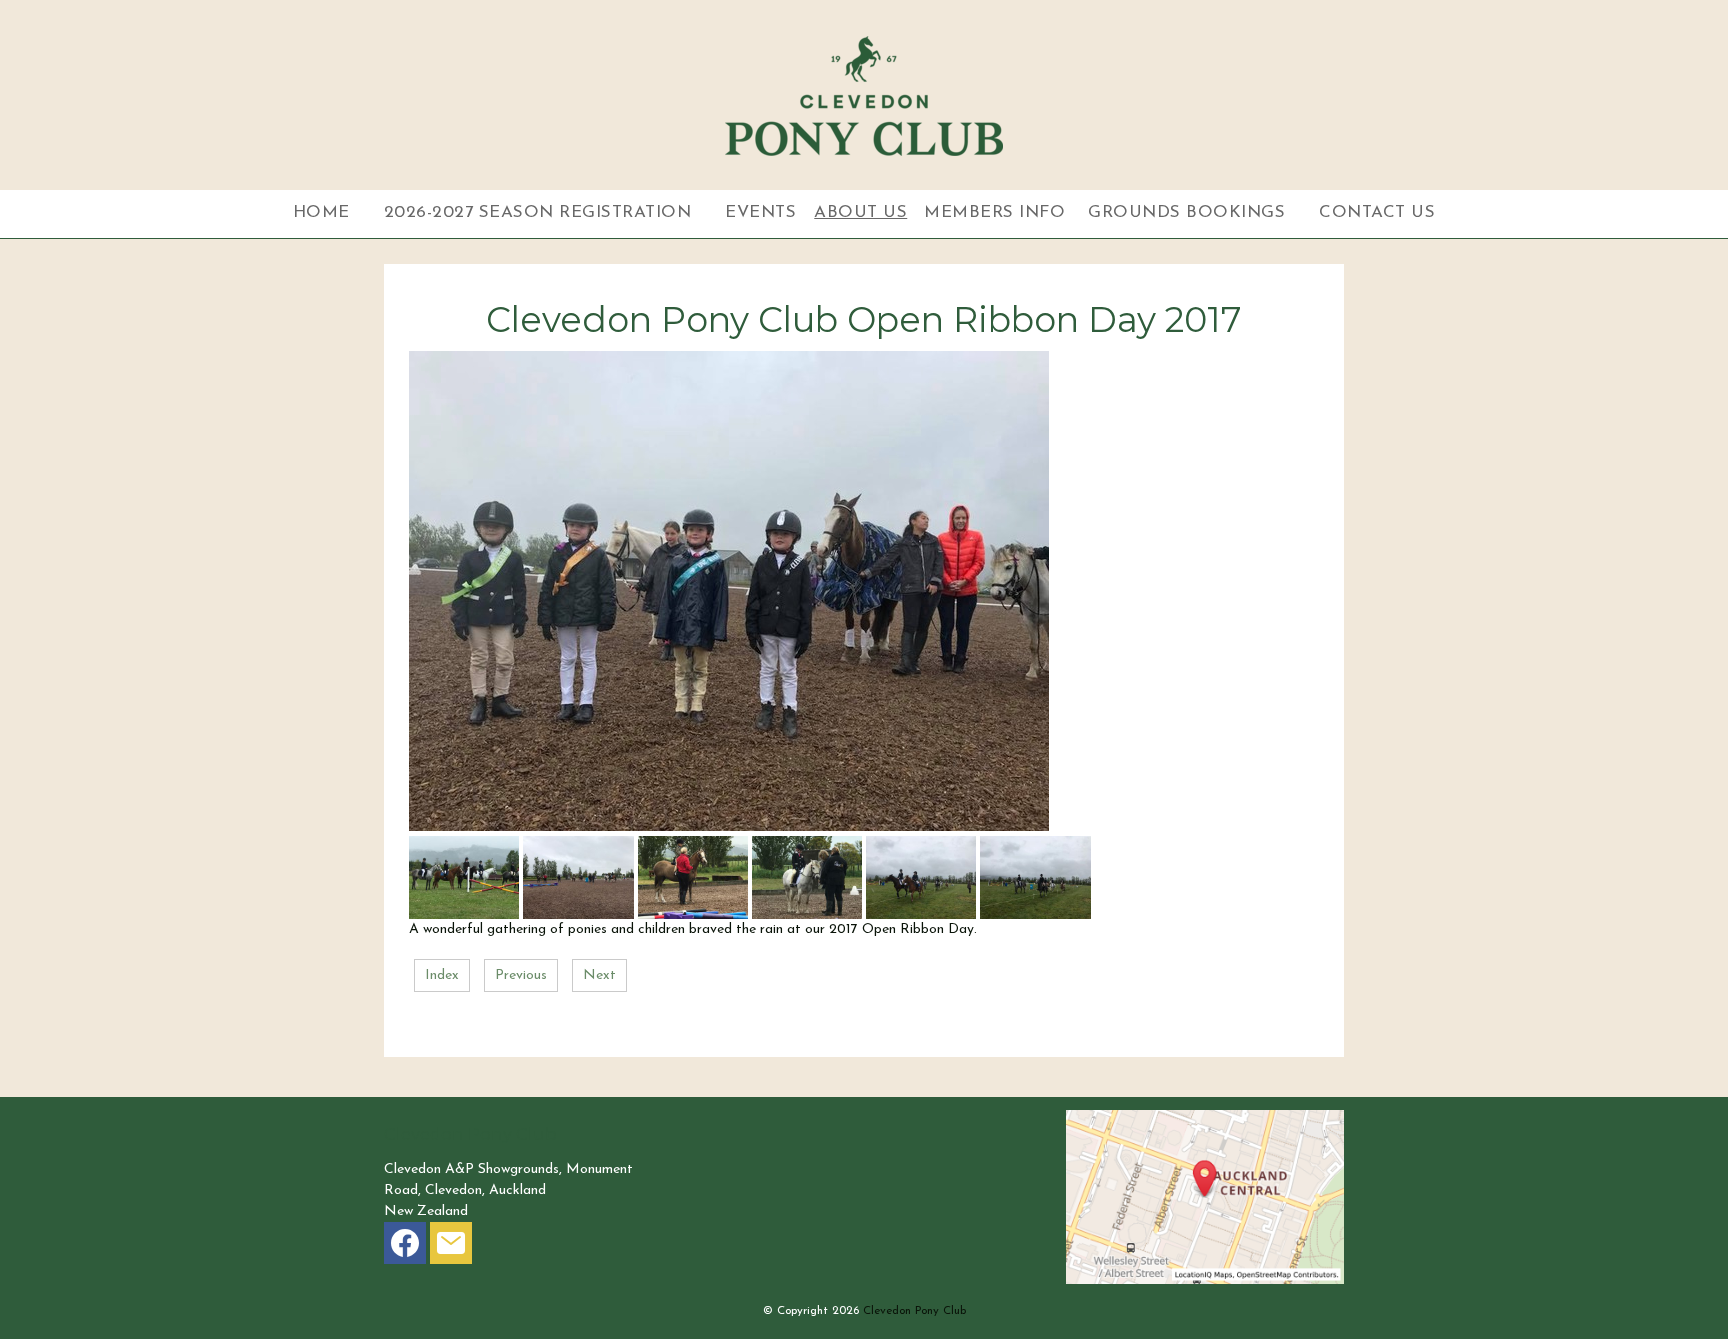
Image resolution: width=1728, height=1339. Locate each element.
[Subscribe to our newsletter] (451, 1247)
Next (599, 975)
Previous (521, 975)
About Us (860, 212)
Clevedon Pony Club (914, 1311)
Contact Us (1377, 212)
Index (442, 975)
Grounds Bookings (1186, 212)
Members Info (994, 212)
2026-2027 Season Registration (538, 212)
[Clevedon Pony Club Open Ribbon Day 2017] (729, 827)
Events (760, 212)
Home (321, 212)
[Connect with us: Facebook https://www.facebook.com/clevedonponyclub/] (405, 1247)
